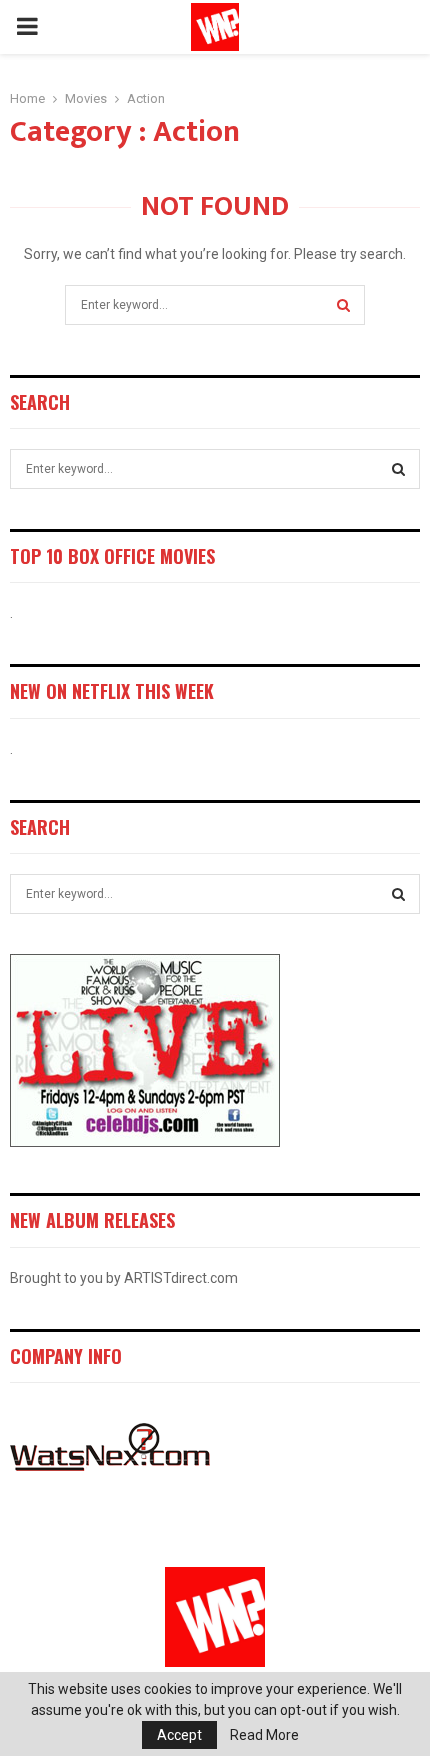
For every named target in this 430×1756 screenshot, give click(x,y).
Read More (264, 1735)
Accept (179, 1735)
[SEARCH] (398, 469)
